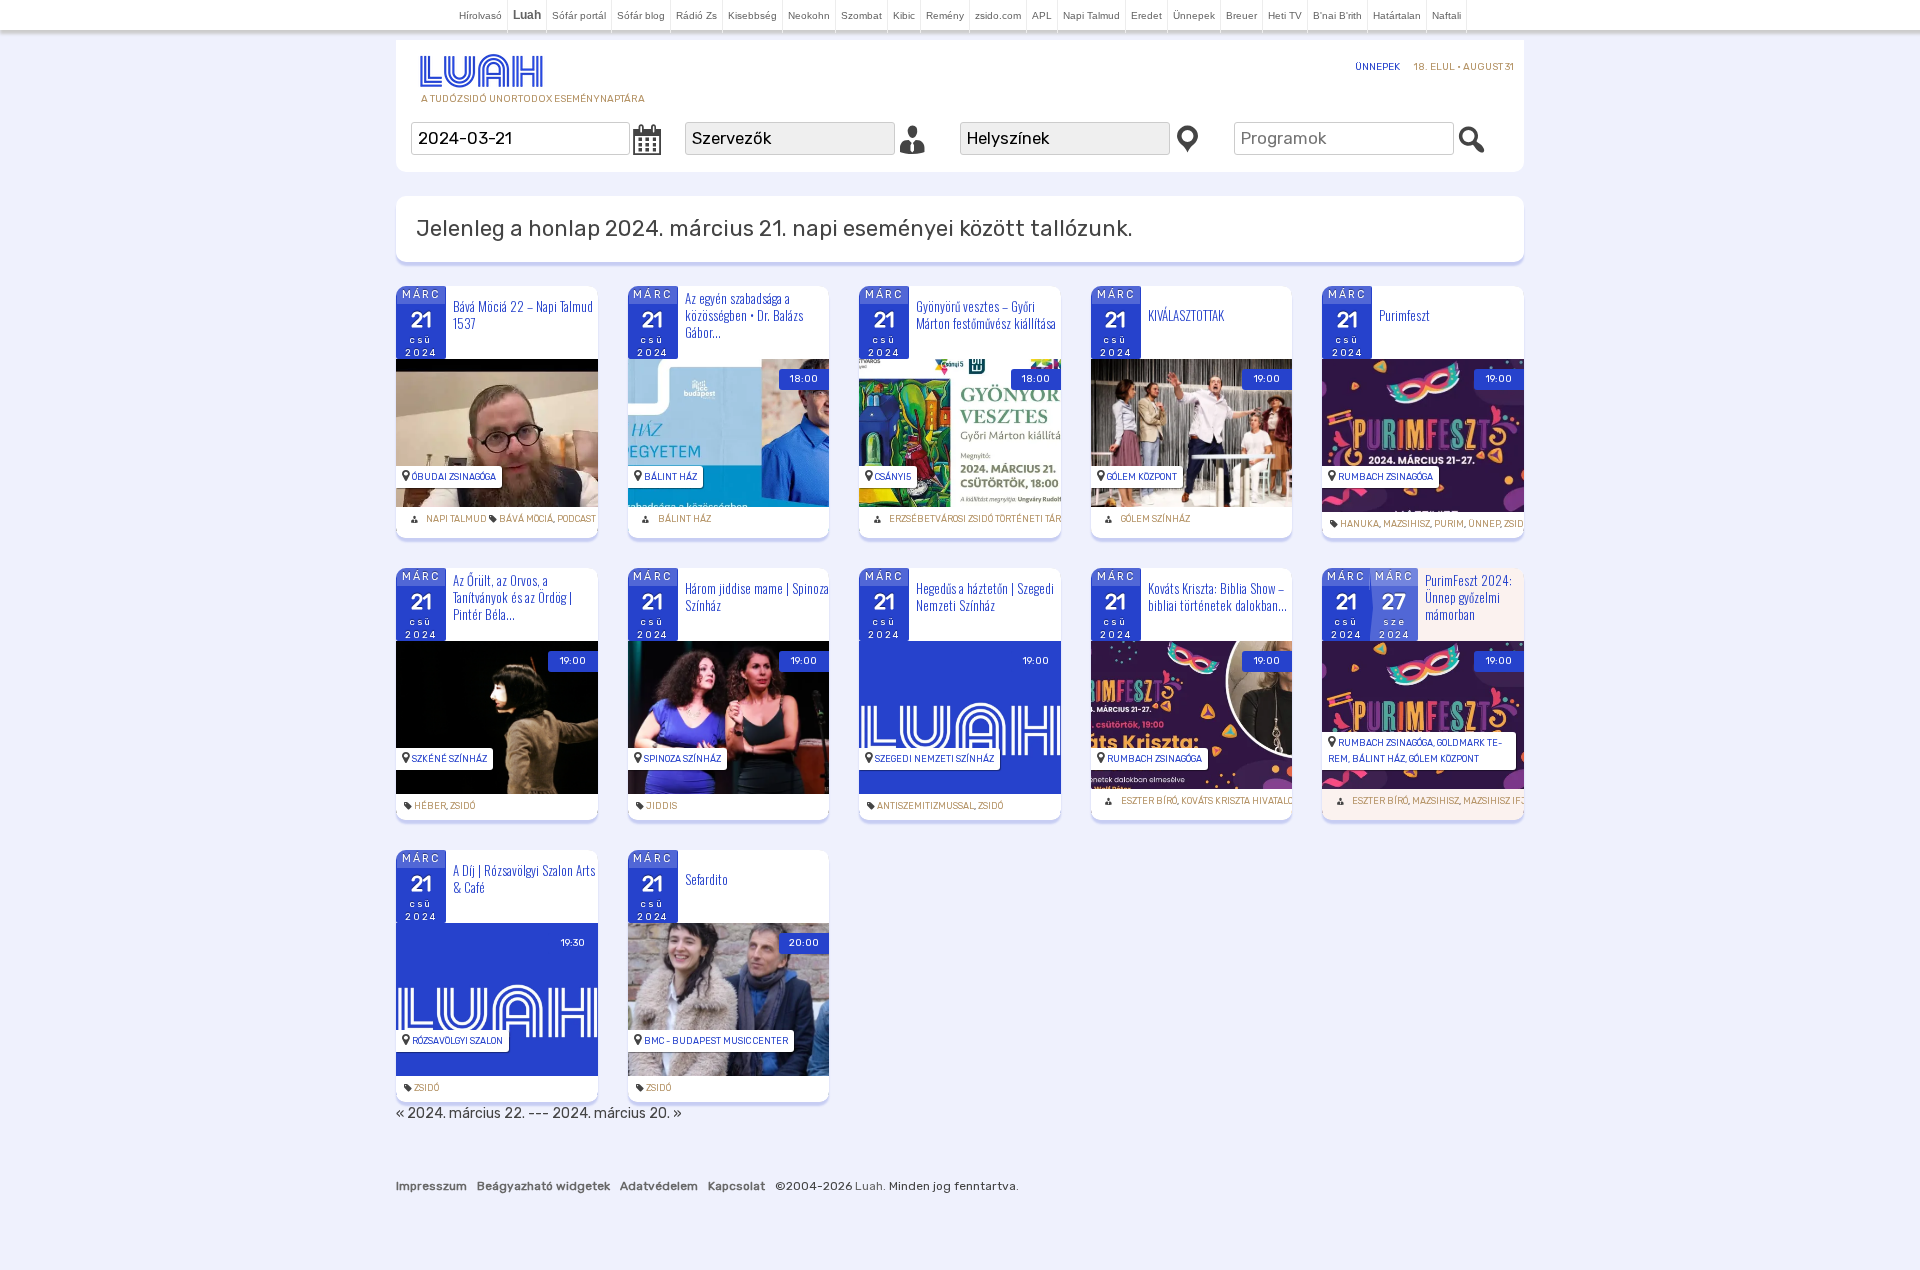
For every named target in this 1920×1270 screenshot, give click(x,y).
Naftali (1446, 15)
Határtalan (1397, 15)
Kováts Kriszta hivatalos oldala (1257, 801)
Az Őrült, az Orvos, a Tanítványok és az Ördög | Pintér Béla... (512, 597)
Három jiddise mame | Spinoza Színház (757, 596)
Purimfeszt (1404, 315)
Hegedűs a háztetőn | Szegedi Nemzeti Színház (985, 596)
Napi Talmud (1091, 15)
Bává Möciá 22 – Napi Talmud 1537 (523, 314)
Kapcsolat (736, 1186)
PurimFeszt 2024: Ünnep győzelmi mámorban (1468, 597)
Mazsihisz (1406, 524)
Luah (869, 1186)
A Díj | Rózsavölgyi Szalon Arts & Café (524, 878)
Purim (1449, 524)
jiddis (661, 806)
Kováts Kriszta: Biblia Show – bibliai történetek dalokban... (1217, 596)
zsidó (1516, 524)
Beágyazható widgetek (543, 1186)
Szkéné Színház (449, 759)
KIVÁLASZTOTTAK (1186, 315)
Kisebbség (752, 15)
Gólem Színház (1155, 519)
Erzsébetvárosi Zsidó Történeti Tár (975, 519)
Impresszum (431, 1186)
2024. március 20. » (617, 1113)
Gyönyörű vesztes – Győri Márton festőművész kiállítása (986, 314)
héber (430, 806)
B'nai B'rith (1337, 15)
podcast (576, 519)
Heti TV (1285, 15)
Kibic (904, 15)
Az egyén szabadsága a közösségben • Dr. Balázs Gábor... (744, 315)
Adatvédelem (659, 1186)
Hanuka (1359, 524)
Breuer (1241, 15)
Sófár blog (641, 15)
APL (1042, 15)
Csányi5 (893, 477)
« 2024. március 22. (460, 1113)
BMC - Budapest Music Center (716, 1041)
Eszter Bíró (1149, 801)
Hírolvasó (480, 15)
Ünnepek (1194, 15)
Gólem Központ (1142, 477)
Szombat (861, 15)
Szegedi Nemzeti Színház (934, 759)
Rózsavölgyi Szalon (457, 1041)
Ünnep (1484, 524)
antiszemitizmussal (925, 806)
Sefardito (706, 879)
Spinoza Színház (682, 759)
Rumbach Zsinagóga (1385, 477)
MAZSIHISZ (1435, 801)
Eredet (1146, 15)
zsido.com (998, 15)
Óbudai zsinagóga (454, 477)
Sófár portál (579, 15)
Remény (945, 15)
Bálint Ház (670, 477)
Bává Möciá (526, 519)
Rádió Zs (696, 15)
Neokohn (809, 15)
